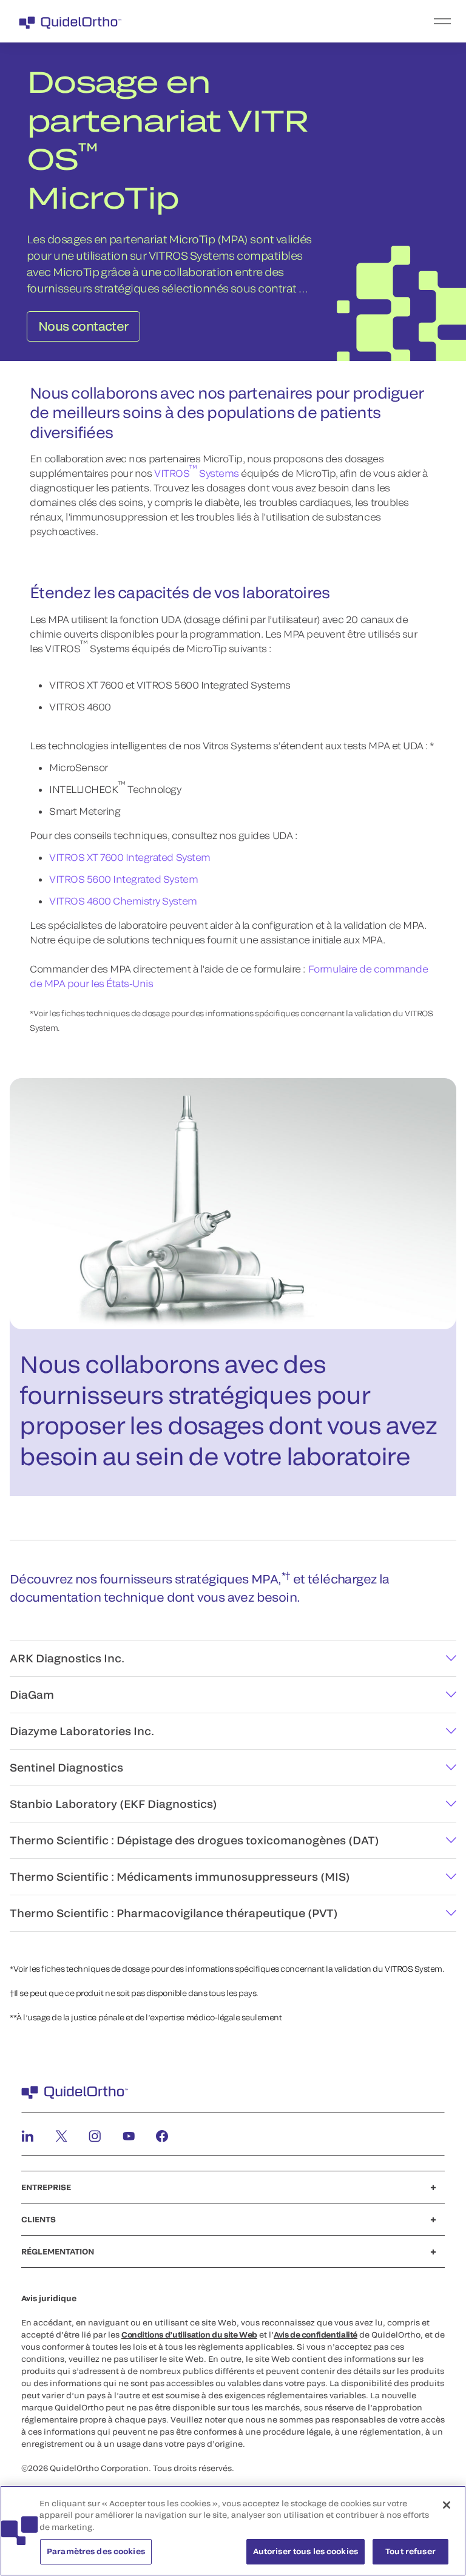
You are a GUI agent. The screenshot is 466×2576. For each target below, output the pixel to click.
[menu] (308, 21)
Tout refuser (410, 2551)
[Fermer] (447, 2505)
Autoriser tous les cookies (306, 2551)
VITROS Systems (197, 470)
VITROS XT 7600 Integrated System (130, 857)
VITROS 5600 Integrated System (123, 879)
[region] (233, 2531)
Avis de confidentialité (316, 2335)
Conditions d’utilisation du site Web (189, 2335)
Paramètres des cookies (96, 2551)
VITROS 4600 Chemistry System (123, 901)
